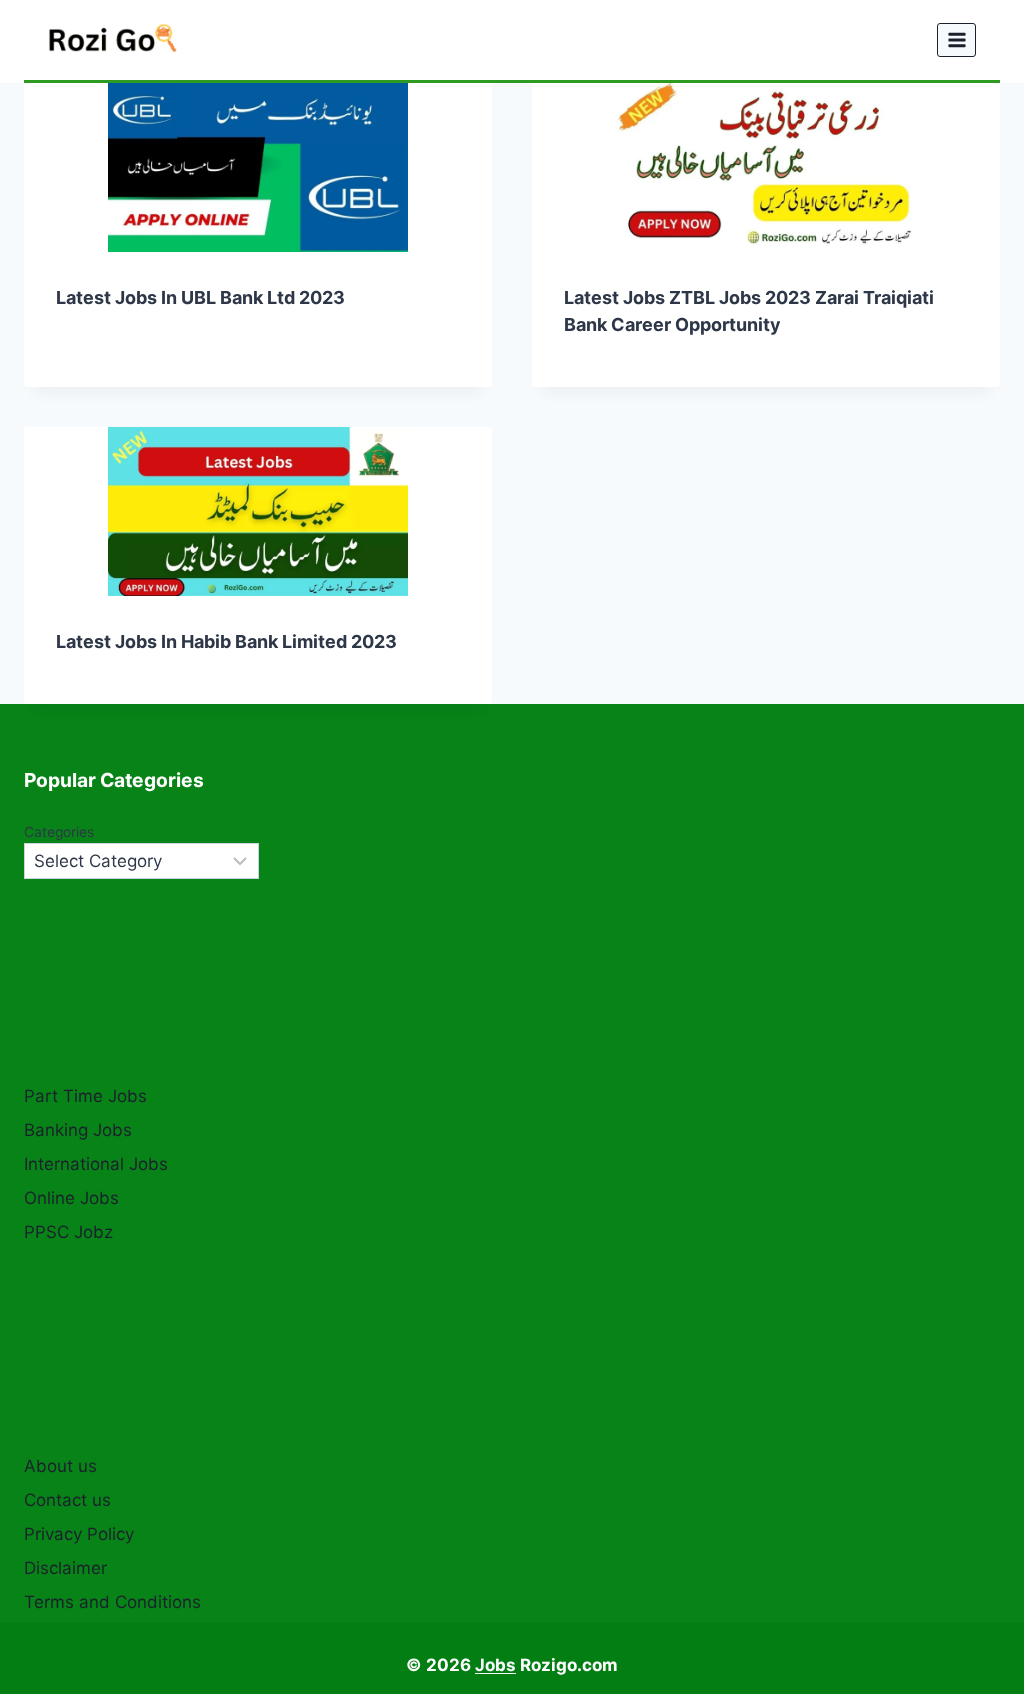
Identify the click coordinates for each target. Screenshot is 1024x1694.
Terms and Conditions (112, 1602)
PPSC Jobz (68, 1232)
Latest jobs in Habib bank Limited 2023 (226, 641)
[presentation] (258, 167)
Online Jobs (71, 1198)
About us (60, 1466)
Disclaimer (65, 1568)
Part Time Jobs (85, 1096)
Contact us (67, 1500)
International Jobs (96, 1164)
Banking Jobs (78, 1130)
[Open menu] (956, 39)
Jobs (495, 1665)
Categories (59, 832)
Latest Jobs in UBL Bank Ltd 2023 (200, 297)
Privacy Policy (79, 1534)
